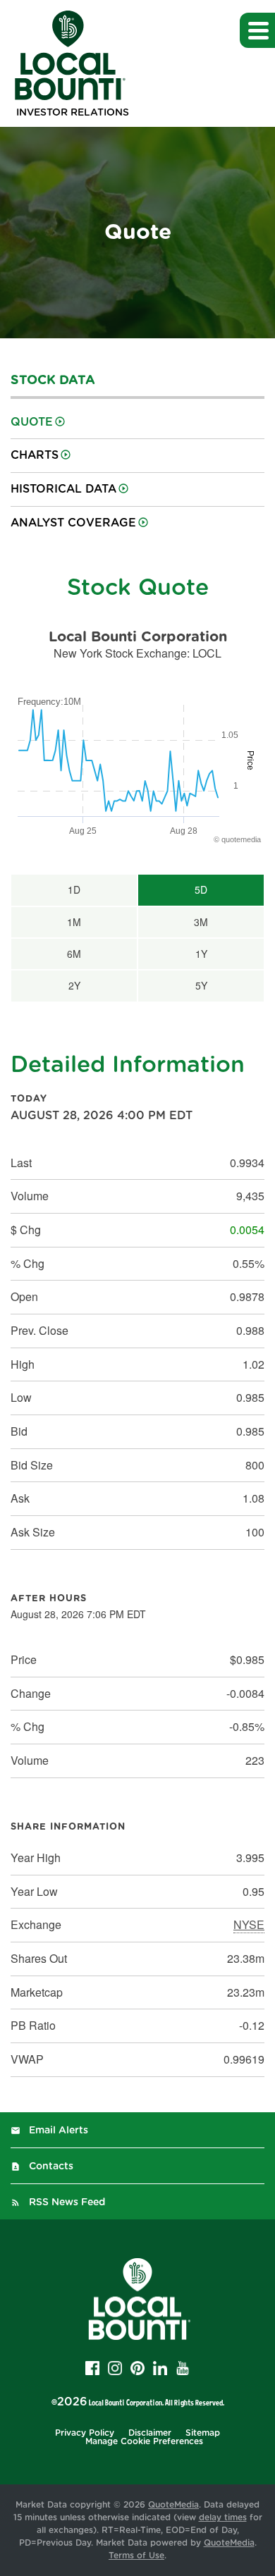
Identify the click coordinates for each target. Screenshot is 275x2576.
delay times (223, 2518)
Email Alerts (59, 2131)
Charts (35, 455)
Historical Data (63, 489)
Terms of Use (136, 2556)
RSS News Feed (67, 2202)
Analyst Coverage (73, 523)
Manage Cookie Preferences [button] (144, 2441)
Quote (32, 422)
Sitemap (203, 2433)
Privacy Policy (85, 2433)
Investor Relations (73, 113)
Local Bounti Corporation (126, 2402)
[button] (257, 30)
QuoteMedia (173, 2505)
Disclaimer (150, 2433)
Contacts (51, 2167)
